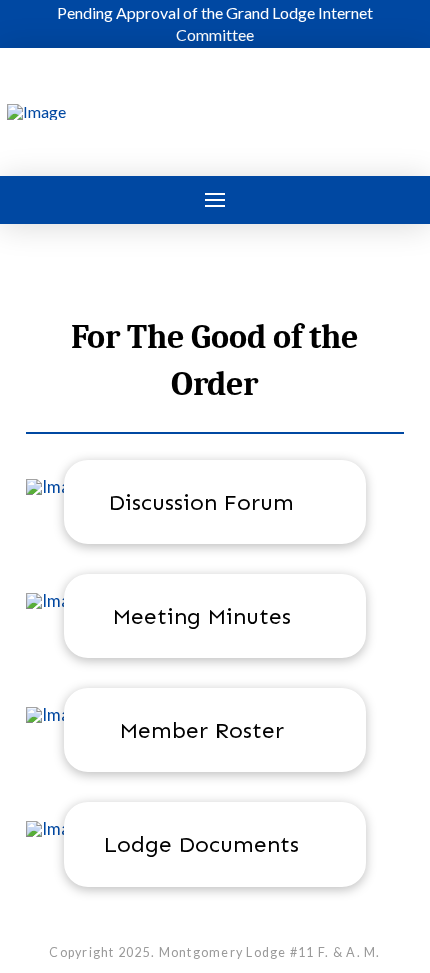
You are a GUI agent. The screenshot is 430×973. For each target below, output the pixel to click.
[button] (215, 200)
